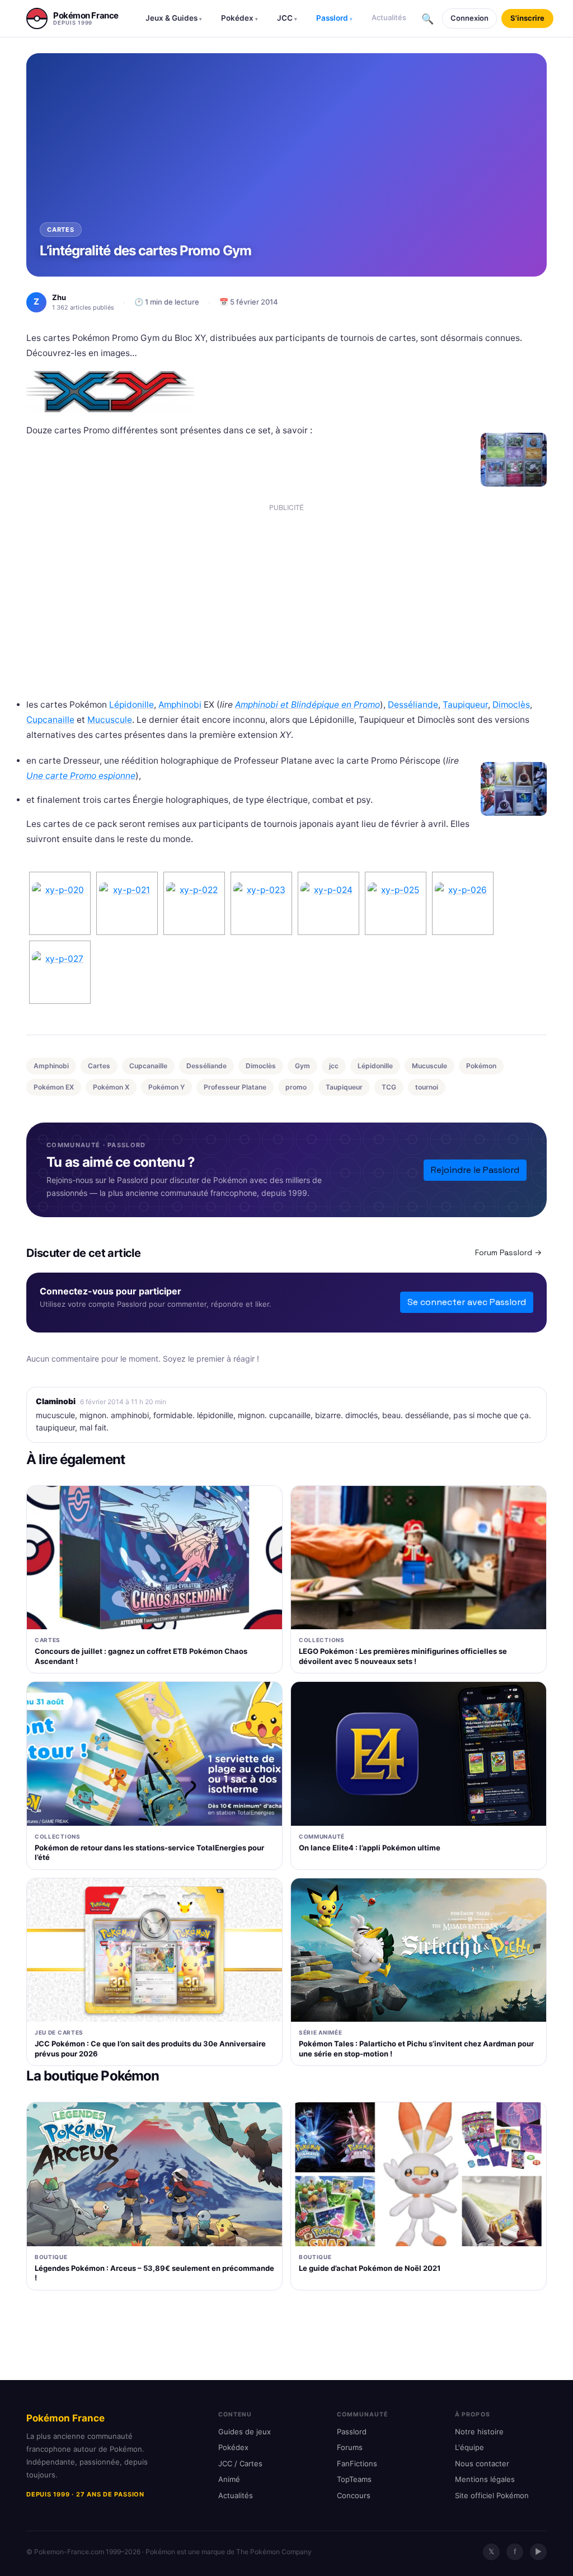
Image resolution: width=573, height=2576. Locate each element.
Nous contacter (482, 2463)
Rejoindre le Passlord (475, 1170)
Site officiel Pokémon (492, 2495)
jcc (334, 1066)
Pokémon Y (166, 1087)
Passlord (334, 18)
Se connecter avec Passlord (467, 1302)
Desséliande (413, 705)
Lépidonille (131, 705)
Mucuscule (110, 720)
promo (296, 1087)
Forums (350, 2447)
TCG (389, 1087)
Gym (302, 1066)
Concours (354, 2495)
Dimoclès (511, 705)
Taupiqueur (465, 705)
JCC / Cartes (240, 2463)
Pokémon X (111, 1087)
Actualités (389, 17)
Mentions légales (485, 2479)
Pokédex (239, 18)
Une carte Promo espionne (81, 776)
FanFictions (357, 2463)
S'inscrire (527, 18)
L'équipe (469, 2447)
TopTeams (354, 2479)
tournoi (427, 1087)
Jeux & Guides (174, 18)
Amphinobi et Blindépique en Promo (307, 705)
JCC (287, 18)
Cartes (99, 1066)
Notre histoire (479, 2432)
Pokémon (481, 1066)
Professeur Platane (235, 1087)
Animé (229, 2479)
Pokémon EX (54, 1087)
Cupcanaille (50, 720)
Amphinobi (180, 705)
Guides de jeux (245, 2432)
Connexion (469, 18)
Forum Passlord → (508, 1252)
